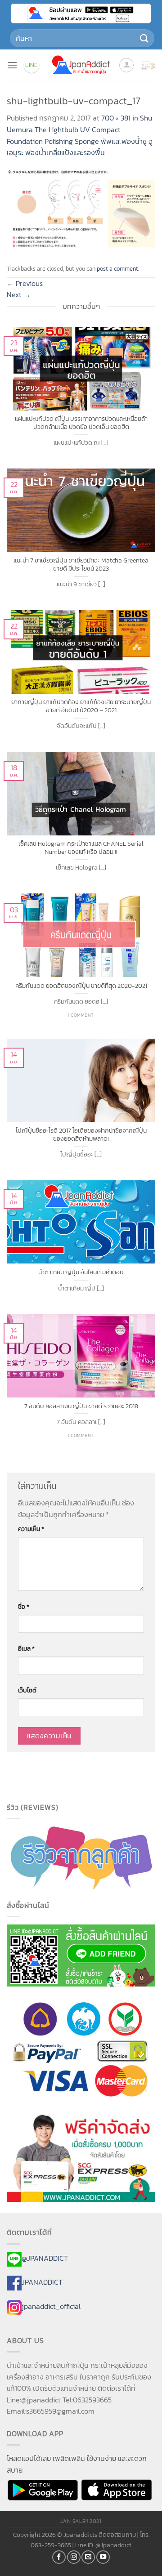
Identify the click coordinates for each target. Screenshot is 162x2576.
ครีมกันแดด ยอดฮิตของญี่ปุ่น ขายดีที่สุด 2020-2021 (81, 986)
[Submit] (144, 38)
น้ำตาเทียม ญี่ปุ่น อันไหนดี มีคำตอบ (81, 1272)
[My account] (126, 65)
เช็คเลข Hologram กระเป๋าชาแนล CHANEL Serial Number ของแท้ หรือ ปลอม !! (81, 848)
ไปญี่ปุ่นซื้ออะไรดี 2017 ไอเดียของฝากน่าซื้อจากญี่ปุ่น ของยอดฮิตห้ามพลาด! (81, 1135)
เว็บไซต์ (27, 1690)
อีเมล (26, 1648)
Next (19, 295)
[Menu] (12, 65)
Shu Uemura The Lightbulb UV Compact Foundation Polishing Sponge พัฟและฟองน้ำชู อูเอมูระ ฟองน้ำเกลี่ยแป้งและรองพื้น (80, 135)
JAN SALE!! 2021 (81, 2521)
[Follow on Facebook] (59, 2557)
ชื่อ (24, 1607)
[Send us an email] (88, 2557)
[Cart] (148, 65)
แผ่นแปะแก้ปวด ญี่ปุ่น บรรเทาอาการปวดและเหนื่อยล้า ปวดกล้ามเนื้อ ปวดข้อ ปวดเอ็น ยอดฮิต (81, 423)
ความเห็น (31, 1529)
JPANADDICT (42, 2282)
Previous (25, 283)
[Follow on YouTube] (103, 2557)
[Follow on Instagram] (74, 2557)
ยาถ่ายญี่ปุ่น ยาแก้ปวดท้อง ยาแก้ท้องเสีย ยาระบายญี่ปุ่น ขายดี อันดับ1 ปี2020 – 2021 (81, 706)
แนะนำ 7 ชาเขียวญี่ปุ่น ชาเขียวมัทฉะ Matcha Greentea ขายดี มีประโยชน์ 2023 (81, 565)
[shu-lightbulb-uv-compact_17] (81, 209)
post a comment (117, 269)
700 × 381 (116, 118)
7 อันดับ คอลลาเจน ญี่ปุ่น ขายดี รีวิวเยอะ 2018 (81, 1406)
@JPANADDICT (45, 2258)
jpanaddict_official (51, 2306)
